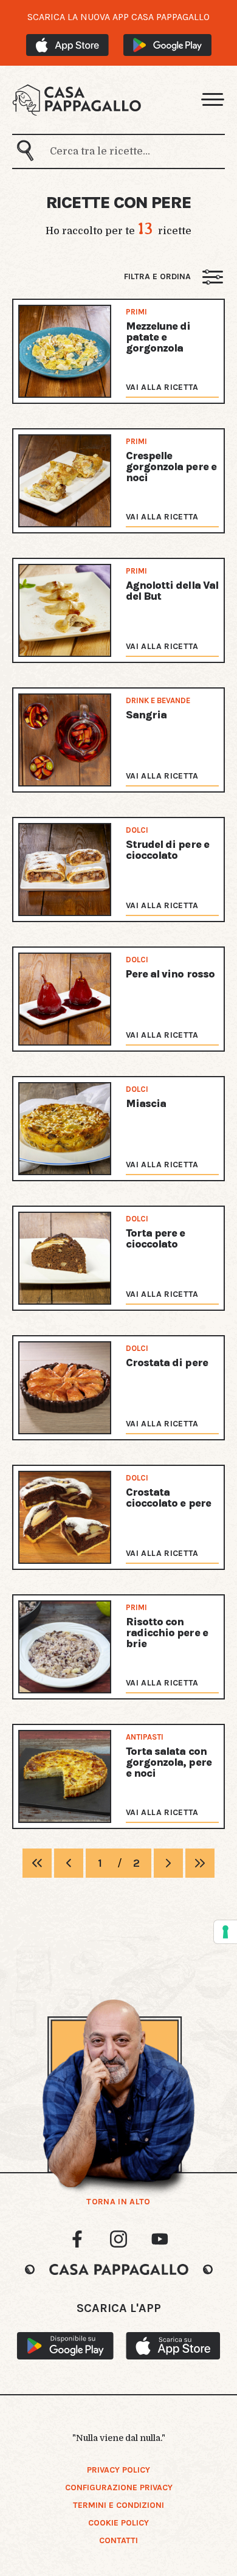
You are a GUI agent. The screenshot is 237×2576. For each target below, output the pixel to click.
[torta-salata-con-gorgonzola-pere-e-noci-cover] (65, 1776)
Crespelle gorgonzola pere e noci (171, 467)
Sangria (146, 715)
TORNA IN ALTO (118, 2202)
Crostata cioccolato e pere (168, 1498)
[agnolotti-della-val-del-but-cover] (65, 610)
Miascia (146, 1103)
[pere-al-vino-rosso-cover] (65, 999)
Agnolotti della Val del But (172, 591)
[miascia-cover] (65, 1129)
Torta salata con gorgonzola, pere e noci (169, 1762)
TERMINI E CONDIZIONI (118, 2505)
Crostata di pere (167, 1363)
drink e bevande (158, 700)
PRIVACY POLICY (118, 2470)
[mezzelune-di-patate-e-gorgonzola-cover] (65, 351)
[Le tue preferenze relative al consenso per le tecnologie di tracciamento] (225, 1932)
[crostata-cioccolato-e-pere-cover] (65, 1517)
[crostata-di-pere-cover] (65, 1388)
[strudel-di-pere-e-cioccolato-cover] (65, 870)
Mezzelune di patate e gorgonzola (158, 337)
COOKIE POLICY (118, 2523)
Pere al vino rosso (170, 974)
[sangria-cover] (65, 740)
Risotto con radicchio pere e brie (167, 1633)
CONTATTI (118, 2540)
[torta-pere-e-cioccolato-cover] (65, 1258)
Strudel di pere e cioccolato (167, 850)
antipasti (145, 1737)
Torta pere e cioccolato (155, 1238)
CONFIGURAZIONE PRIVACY (119, 2487)
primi (136, 312)
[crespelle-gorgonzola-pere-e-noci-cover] (65, 481)
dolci (137, 830)
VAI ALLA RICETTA (162, 387)
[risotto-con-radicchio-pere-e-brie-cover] (65, 1647)
